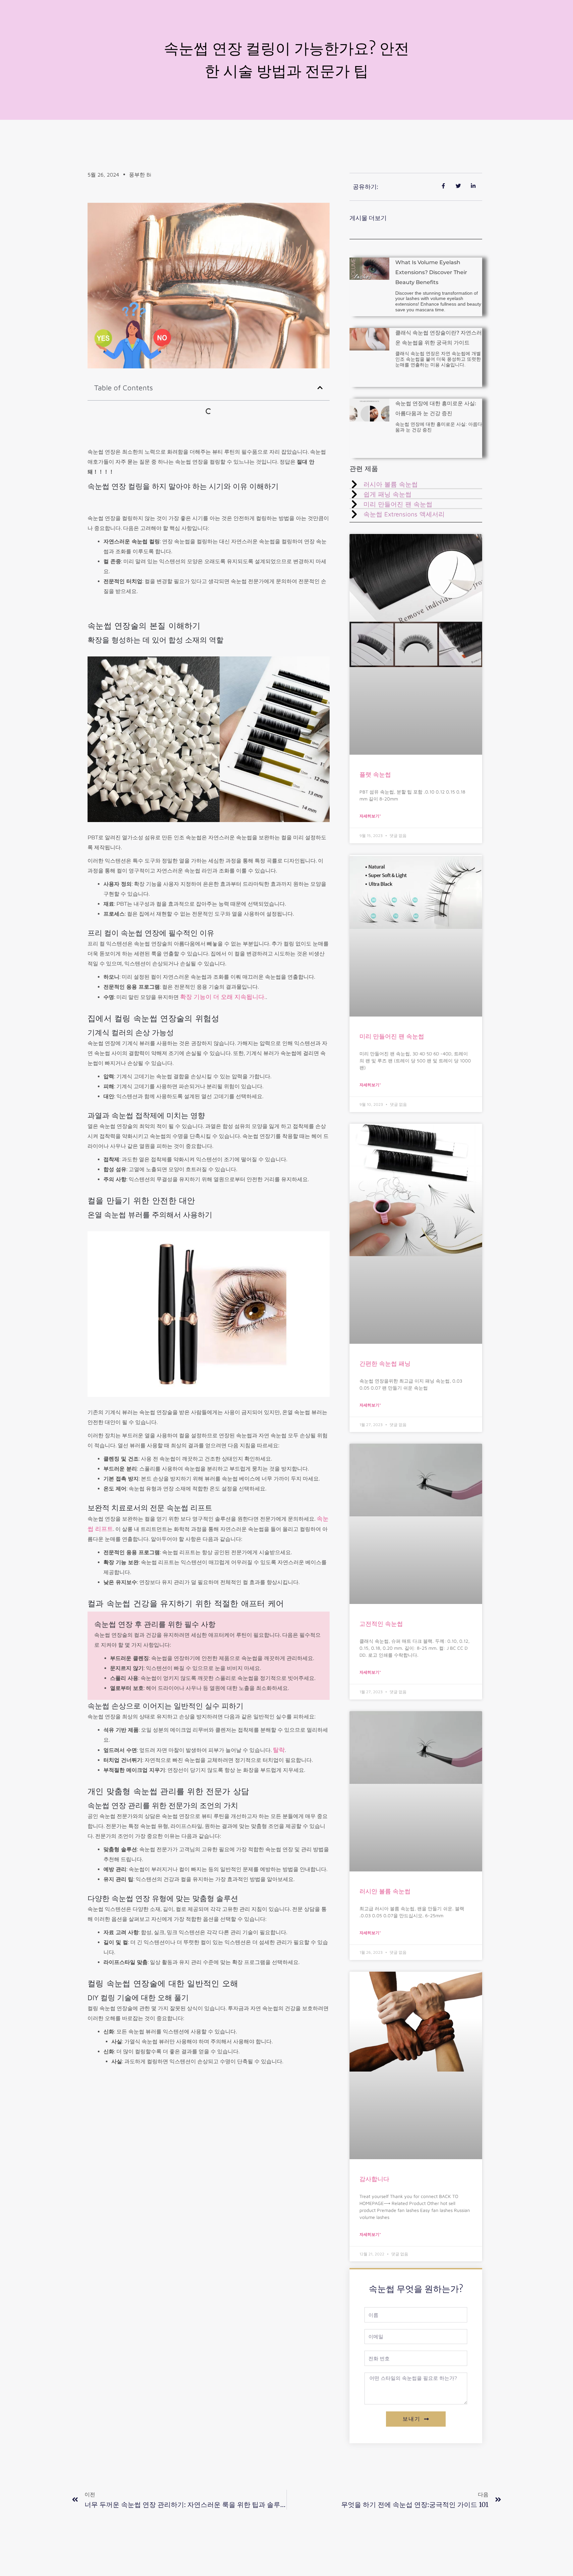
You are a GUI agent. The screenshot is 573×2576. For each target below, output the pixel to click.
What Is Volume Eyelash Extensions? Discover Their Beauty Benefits (431, 272)
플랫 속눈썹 (375, 774)
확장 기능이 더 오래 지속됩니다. (223, 997)
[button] (320, 388)
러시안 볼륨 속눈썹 (385, 1891)
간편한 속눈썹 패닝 (385, 1364)
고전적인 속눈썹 (381, 1624)
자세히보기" (370, 816)
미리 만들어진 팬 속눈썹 (392, 1036)
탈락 (279, 1750)
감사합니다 (374, 2179)
